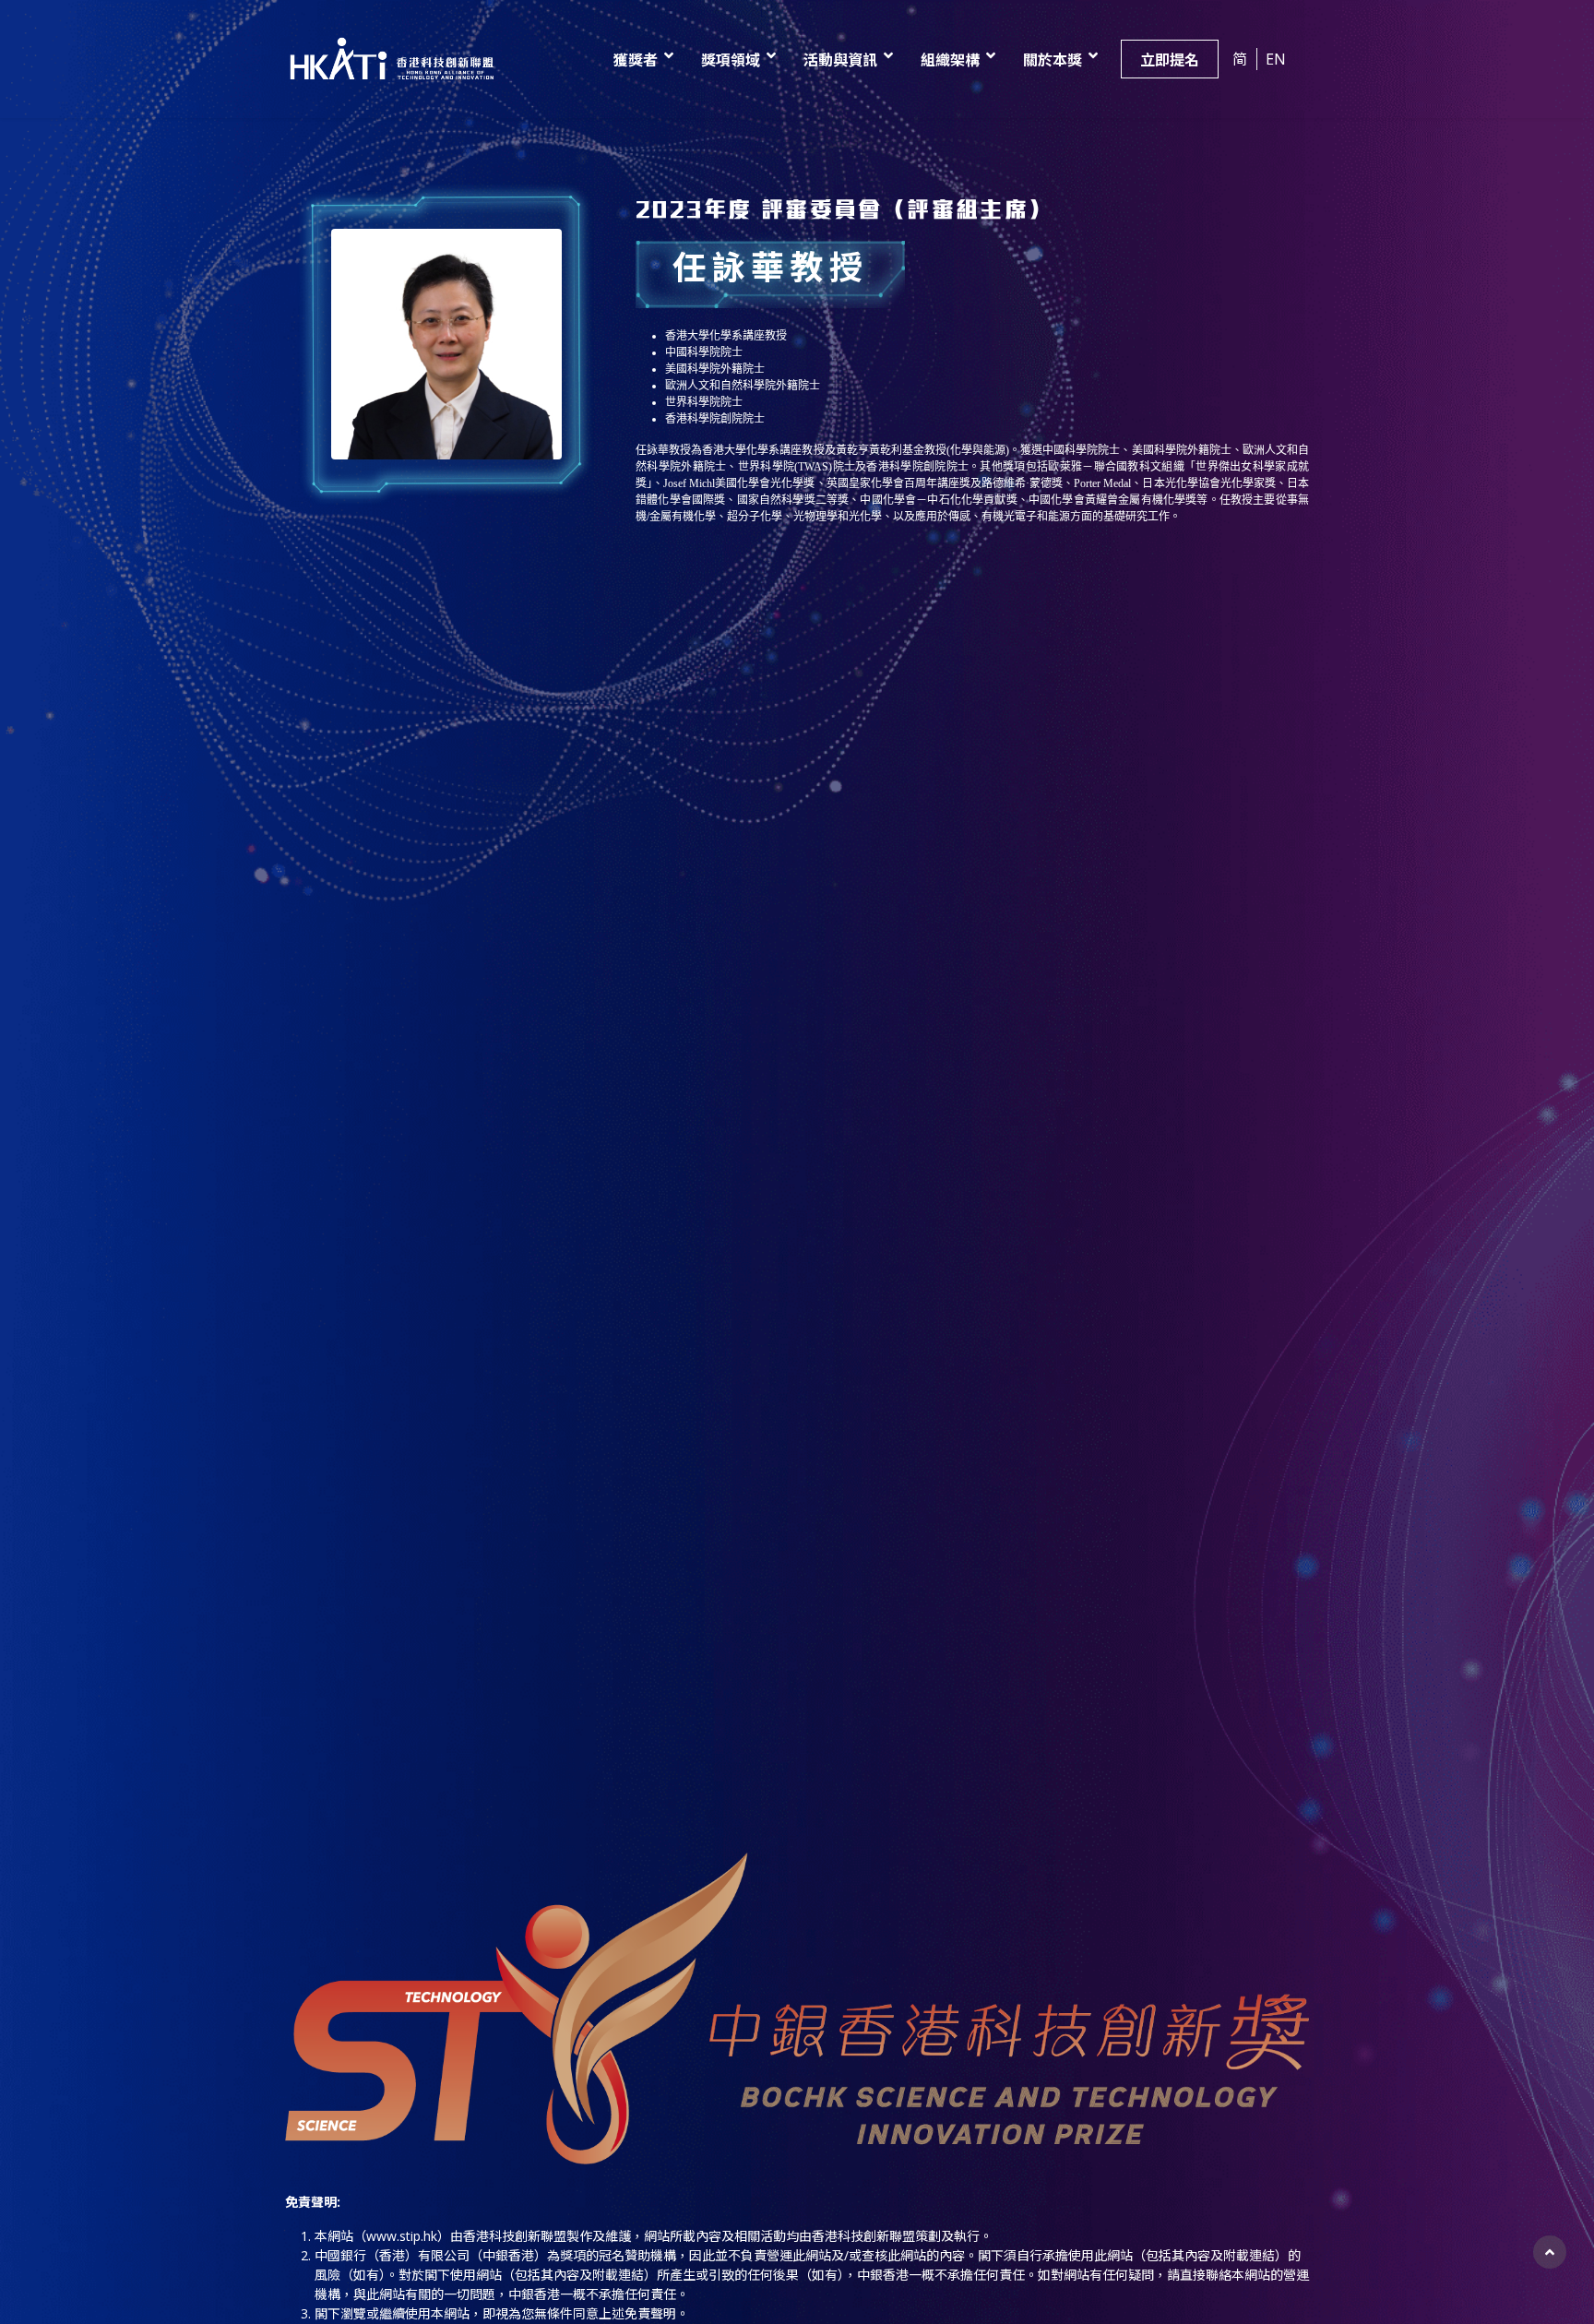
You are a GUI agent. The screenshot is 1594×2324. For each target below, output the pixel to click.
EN (1276, 59)
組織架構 (950, 60)
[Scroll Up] (1550, 2252)
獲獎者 (636, 60)
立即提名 (1170, 60)
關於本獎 (1053, 60)
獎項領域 (731, 60)
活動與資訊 (840, 60)
